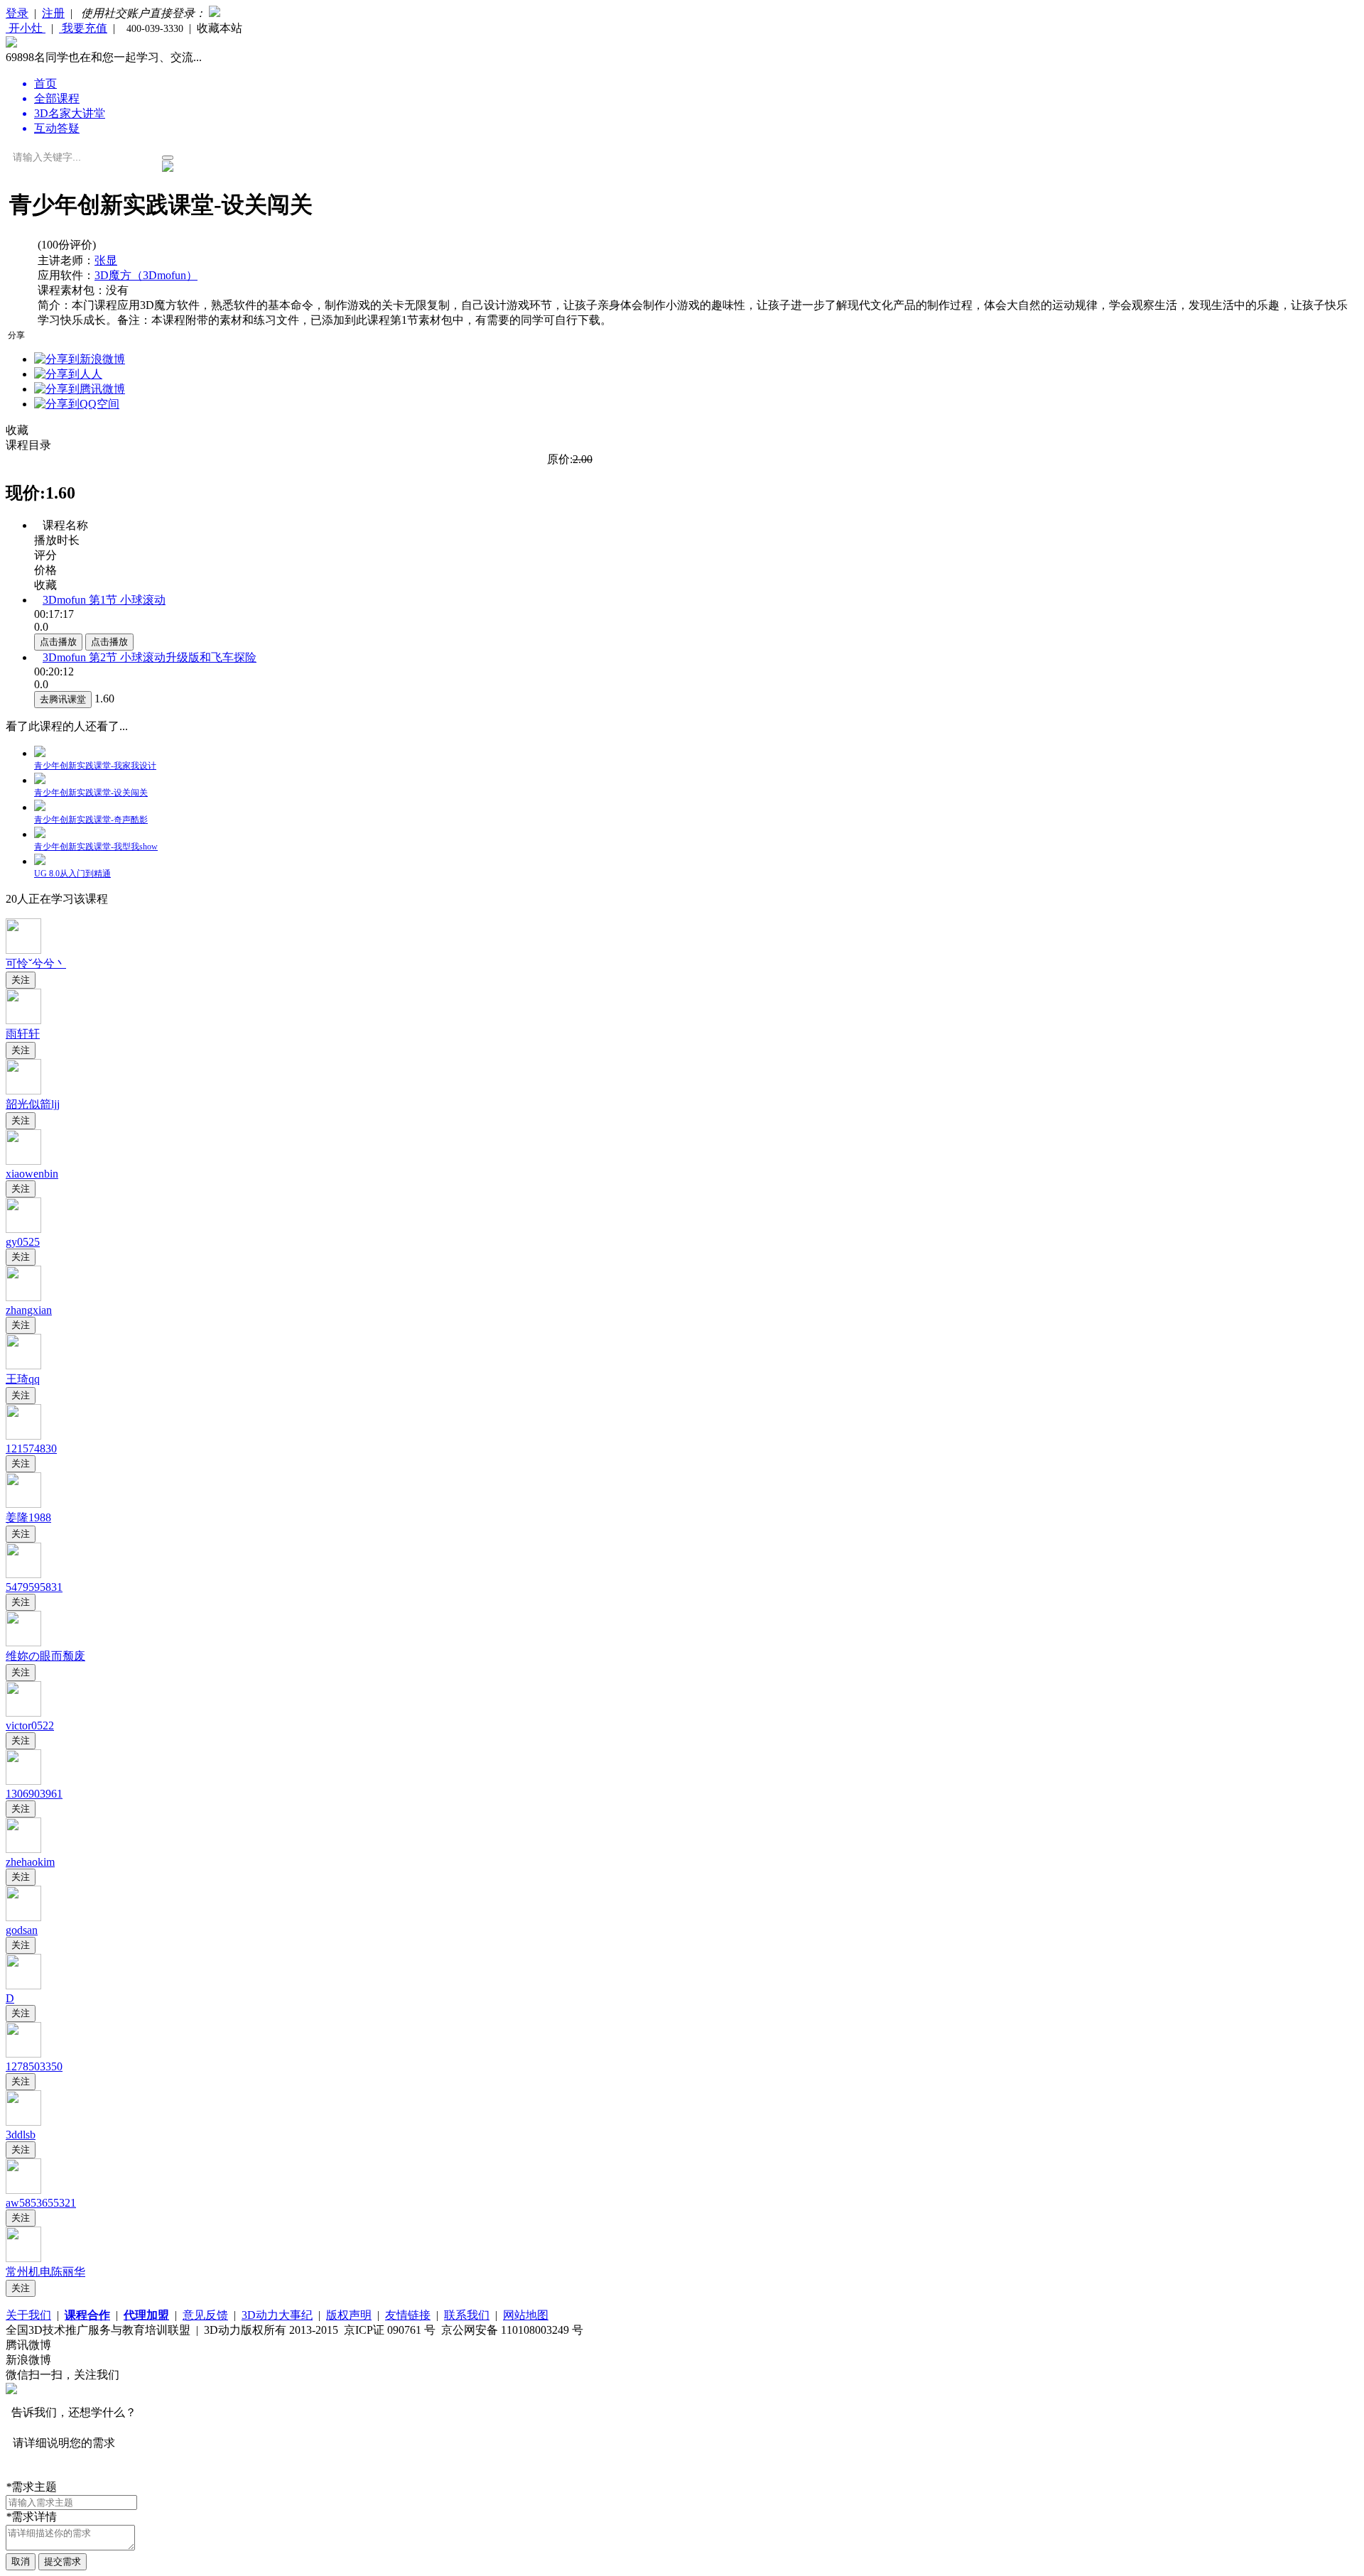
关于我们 (28, 2315)
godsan (22, 1930)
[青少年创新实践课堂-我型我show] (40, 834)
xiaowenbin (32, 1174)
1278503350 (34, 2066)
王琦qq (23, 1379)
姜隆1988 (28, 1517)
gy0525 (23, 1242)
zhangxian (29, 1310)
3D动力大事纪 (277, 2315)
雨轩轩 (23, 1034)
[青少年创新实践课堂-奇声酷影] (40, 807)
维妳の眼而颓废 (45, 1656)
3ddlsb (21, 2135)
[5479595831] (23, 1574)
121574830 (31, 1449)
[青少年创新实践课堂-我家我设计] (40, 753)
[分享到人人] (68, 374)
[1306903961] (23, 1781)
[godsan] (23, 1917)
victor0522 (30, 1726)
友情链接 (408, 2315)
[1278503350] (23, 2054)
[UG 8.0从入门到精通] (40, 861)
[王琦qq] (23, 1365)
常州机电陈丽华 (45, 2272)
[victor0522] (23, 1713)
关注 (21, 980)
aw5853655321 (41, 2203)
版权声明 (349, 2315)
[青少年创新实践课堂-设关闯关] (40, 780)
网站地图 (526, 2315)
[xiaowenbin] (23, 1161)
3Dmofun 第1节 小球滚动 (104, 600)
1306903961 (34, 1794)
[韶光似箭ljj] (23, 1091)
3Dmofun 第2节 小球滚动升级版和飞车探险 (150, 657)
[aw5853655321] (23, 2190)
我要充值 (83, 28)
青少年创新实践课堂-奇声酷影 (91, 820)
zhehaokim (30, 1862)
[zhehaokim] (23, 1849)
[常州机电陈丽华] (23, 2258)
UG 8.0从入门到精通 (72, 874)
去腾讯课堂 (63, 699)
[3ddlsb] (23, 2122)
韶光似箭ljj (33, 1104)
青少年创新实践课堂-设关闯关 (91, 793)
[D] (23, 1985)
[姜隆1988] (23, 1504)
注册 (53, 13)
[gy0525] (23, 1229)
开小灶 (26, 28)
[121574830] (23, 1436)
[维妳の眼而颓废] (23, 1642)
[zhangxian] (23, 1297)
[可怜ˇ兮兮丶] (23, 950)
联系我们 (467, 2315)
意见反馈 (205, 2315)
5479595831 (34, 1587)
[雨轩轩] (23, 1020)
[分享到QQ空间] (77, 404)
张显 (106, 260)
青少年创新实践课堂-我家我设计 (95, 766)
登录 (17, 13)
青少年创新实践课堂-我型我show (96, 847)
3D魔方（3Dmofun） (146, 275)
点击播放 (58, 642)
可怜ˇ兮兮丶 (36, 963)
